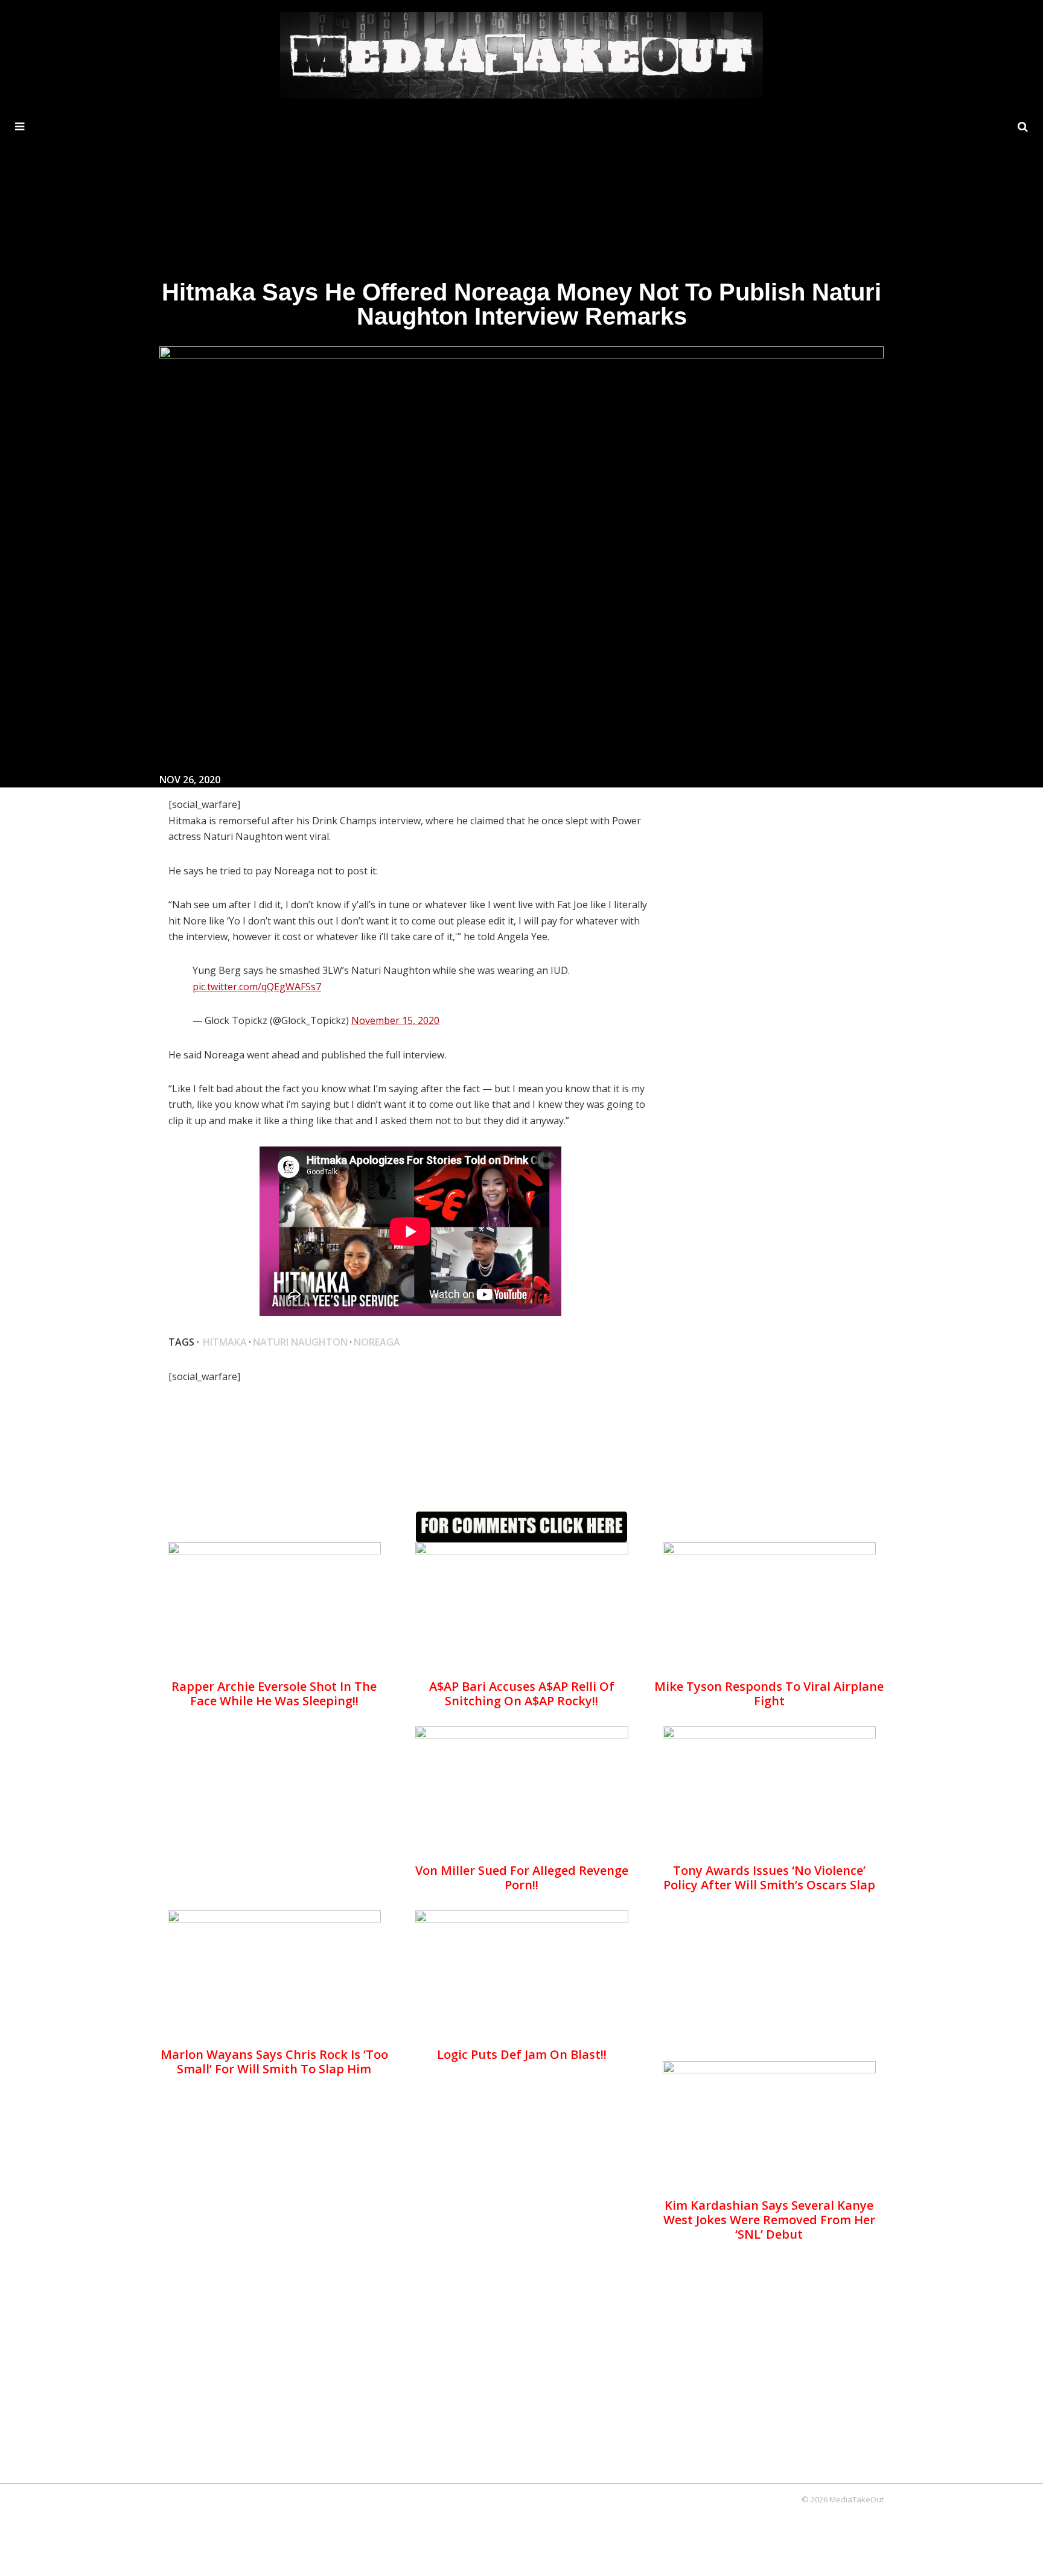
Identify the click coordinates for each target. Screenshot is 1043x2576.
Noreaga (377, 1342)
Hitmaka (225, 1342)
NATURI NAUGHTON (300, 1342)
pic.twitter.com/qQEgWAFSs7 (257, 987)
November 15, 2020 (395, 1020)
